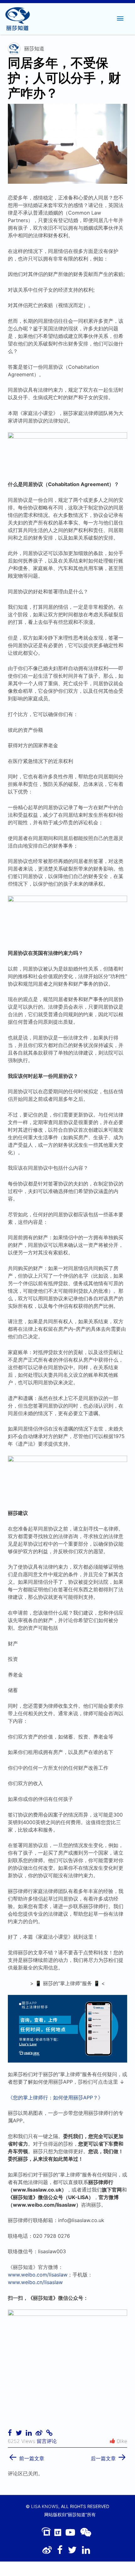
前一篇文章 (26, 2456)
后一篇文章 (109, 2456)
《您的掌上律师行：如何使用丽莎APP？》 (55, 2097)
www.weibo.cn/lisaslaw (35, 2282)
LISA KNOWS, (45, 2506)
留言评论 (47, 2441)
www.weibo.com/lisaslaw (38, 2275)
